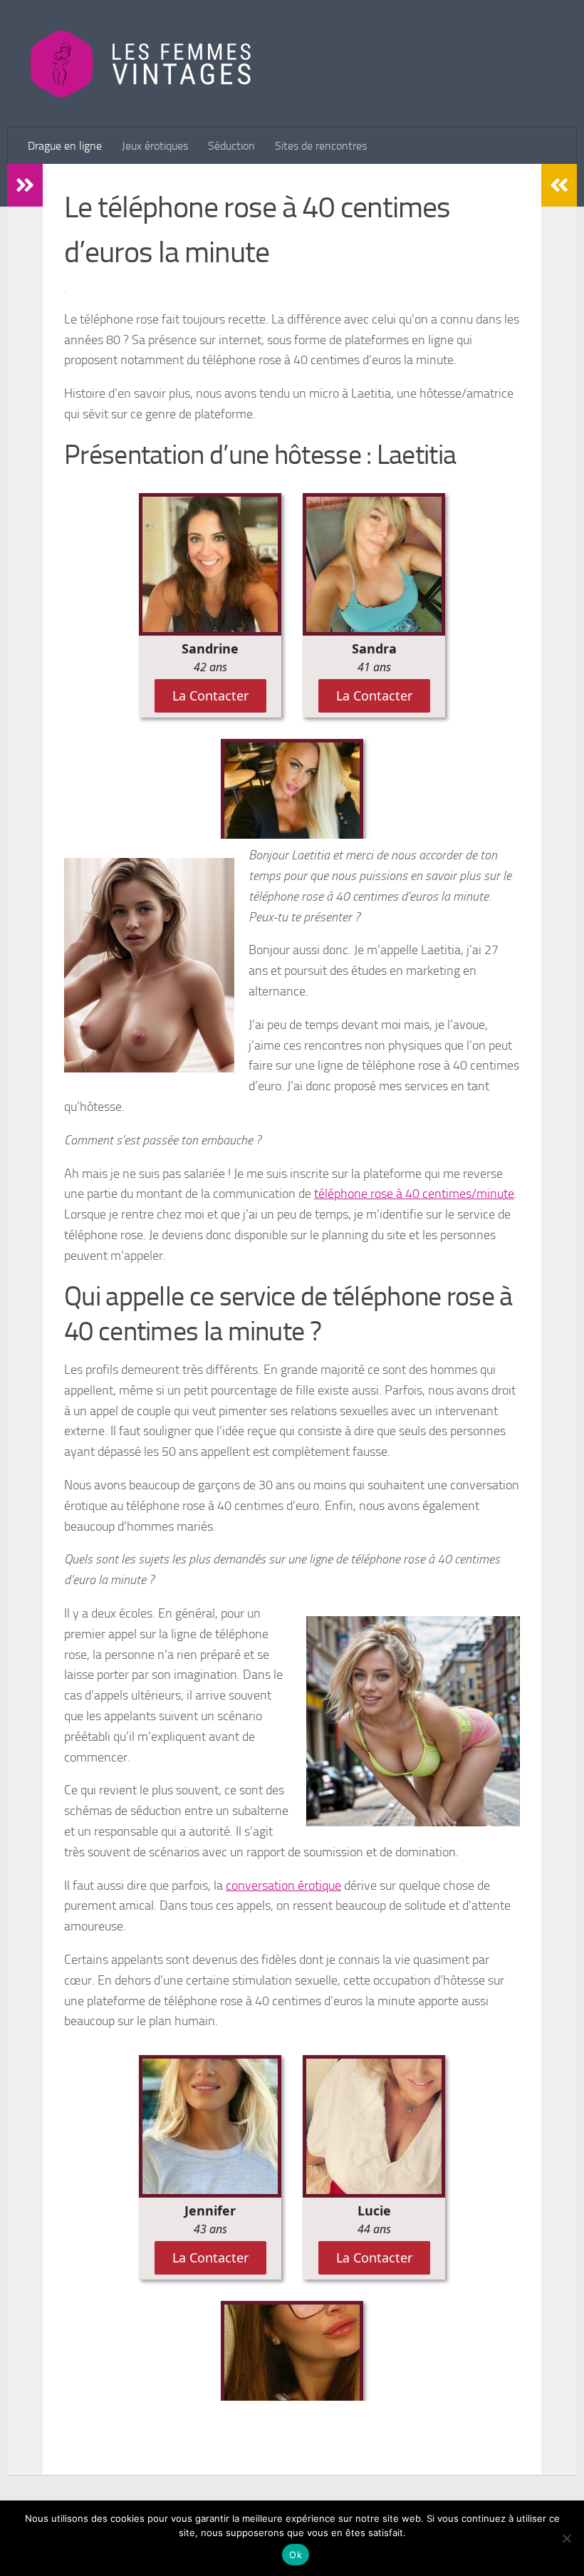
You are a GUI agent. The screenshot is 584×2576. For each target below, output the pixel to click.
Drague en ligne (65, 146)
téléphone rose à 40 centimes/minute (414, 1194)
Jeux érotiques (155, 146)
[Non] (566, 2538)
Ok (296, 2555)
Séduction (231, 146)
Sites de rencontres (321, 146)
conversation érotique (283, 1886)
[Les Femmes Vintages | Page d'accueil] (141, 64)
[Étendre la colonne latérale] (25, 185)
